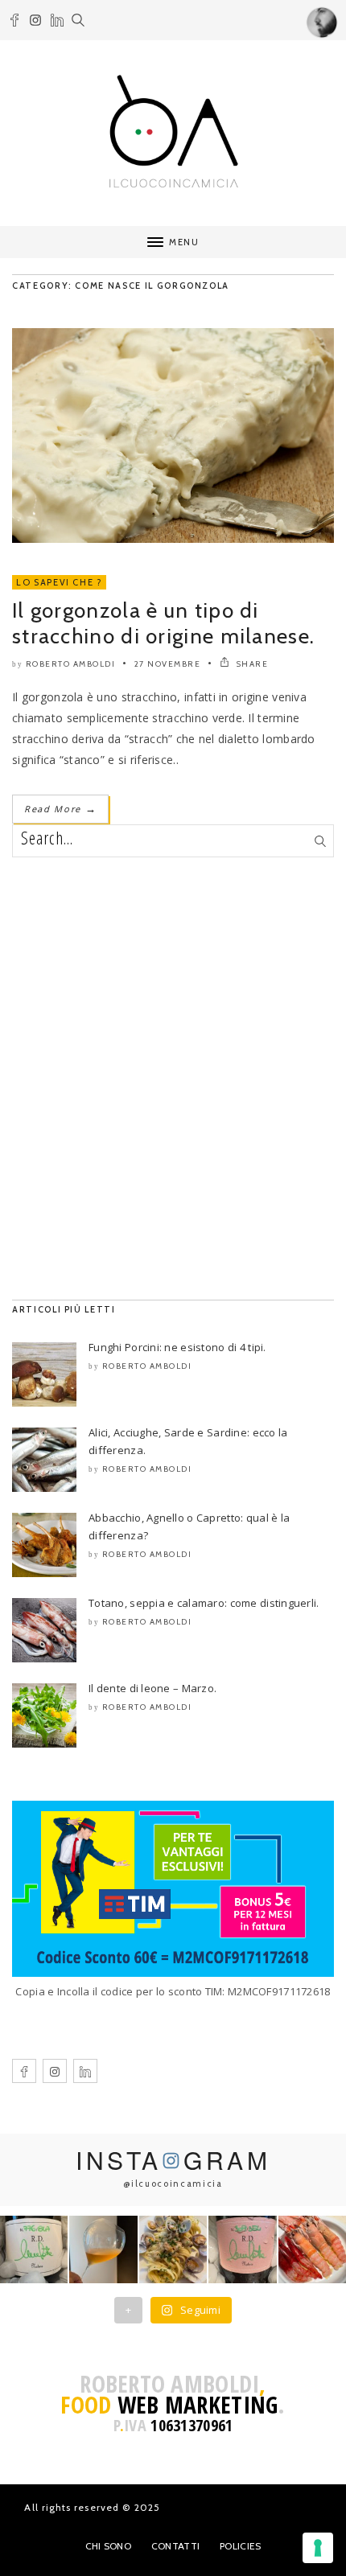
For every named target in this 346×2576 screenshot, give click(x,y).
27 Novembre (168, 664)
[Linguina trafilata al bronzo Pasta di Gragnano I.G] (173, 2249)
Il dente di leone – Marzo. (152, 1688)
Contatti (175, 2546)
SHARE (251, 664)
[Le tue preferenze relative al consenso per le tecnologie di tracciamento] (318, 2548)
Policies (240, 2546)
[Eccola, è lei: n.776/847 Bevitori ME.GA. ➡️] (34, 2249)
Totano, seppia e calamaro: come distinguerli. (204, 1603)
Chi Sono (108, 2546)
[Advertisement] (173, 1078)
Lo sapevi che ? (59, 582)
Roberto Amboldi (71, 664)
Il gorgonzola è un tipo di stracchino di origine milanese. (163, 623)
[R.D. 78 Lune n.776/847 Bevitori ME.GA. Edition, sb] (103, 2249)
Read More (60, 809)
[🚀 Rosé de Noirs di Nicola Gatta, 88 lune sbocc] (242, 2249)
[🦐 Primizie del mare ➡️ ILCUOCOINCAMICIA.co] (312, 2249)
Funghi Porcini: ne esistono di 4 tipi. (177, 1347)
